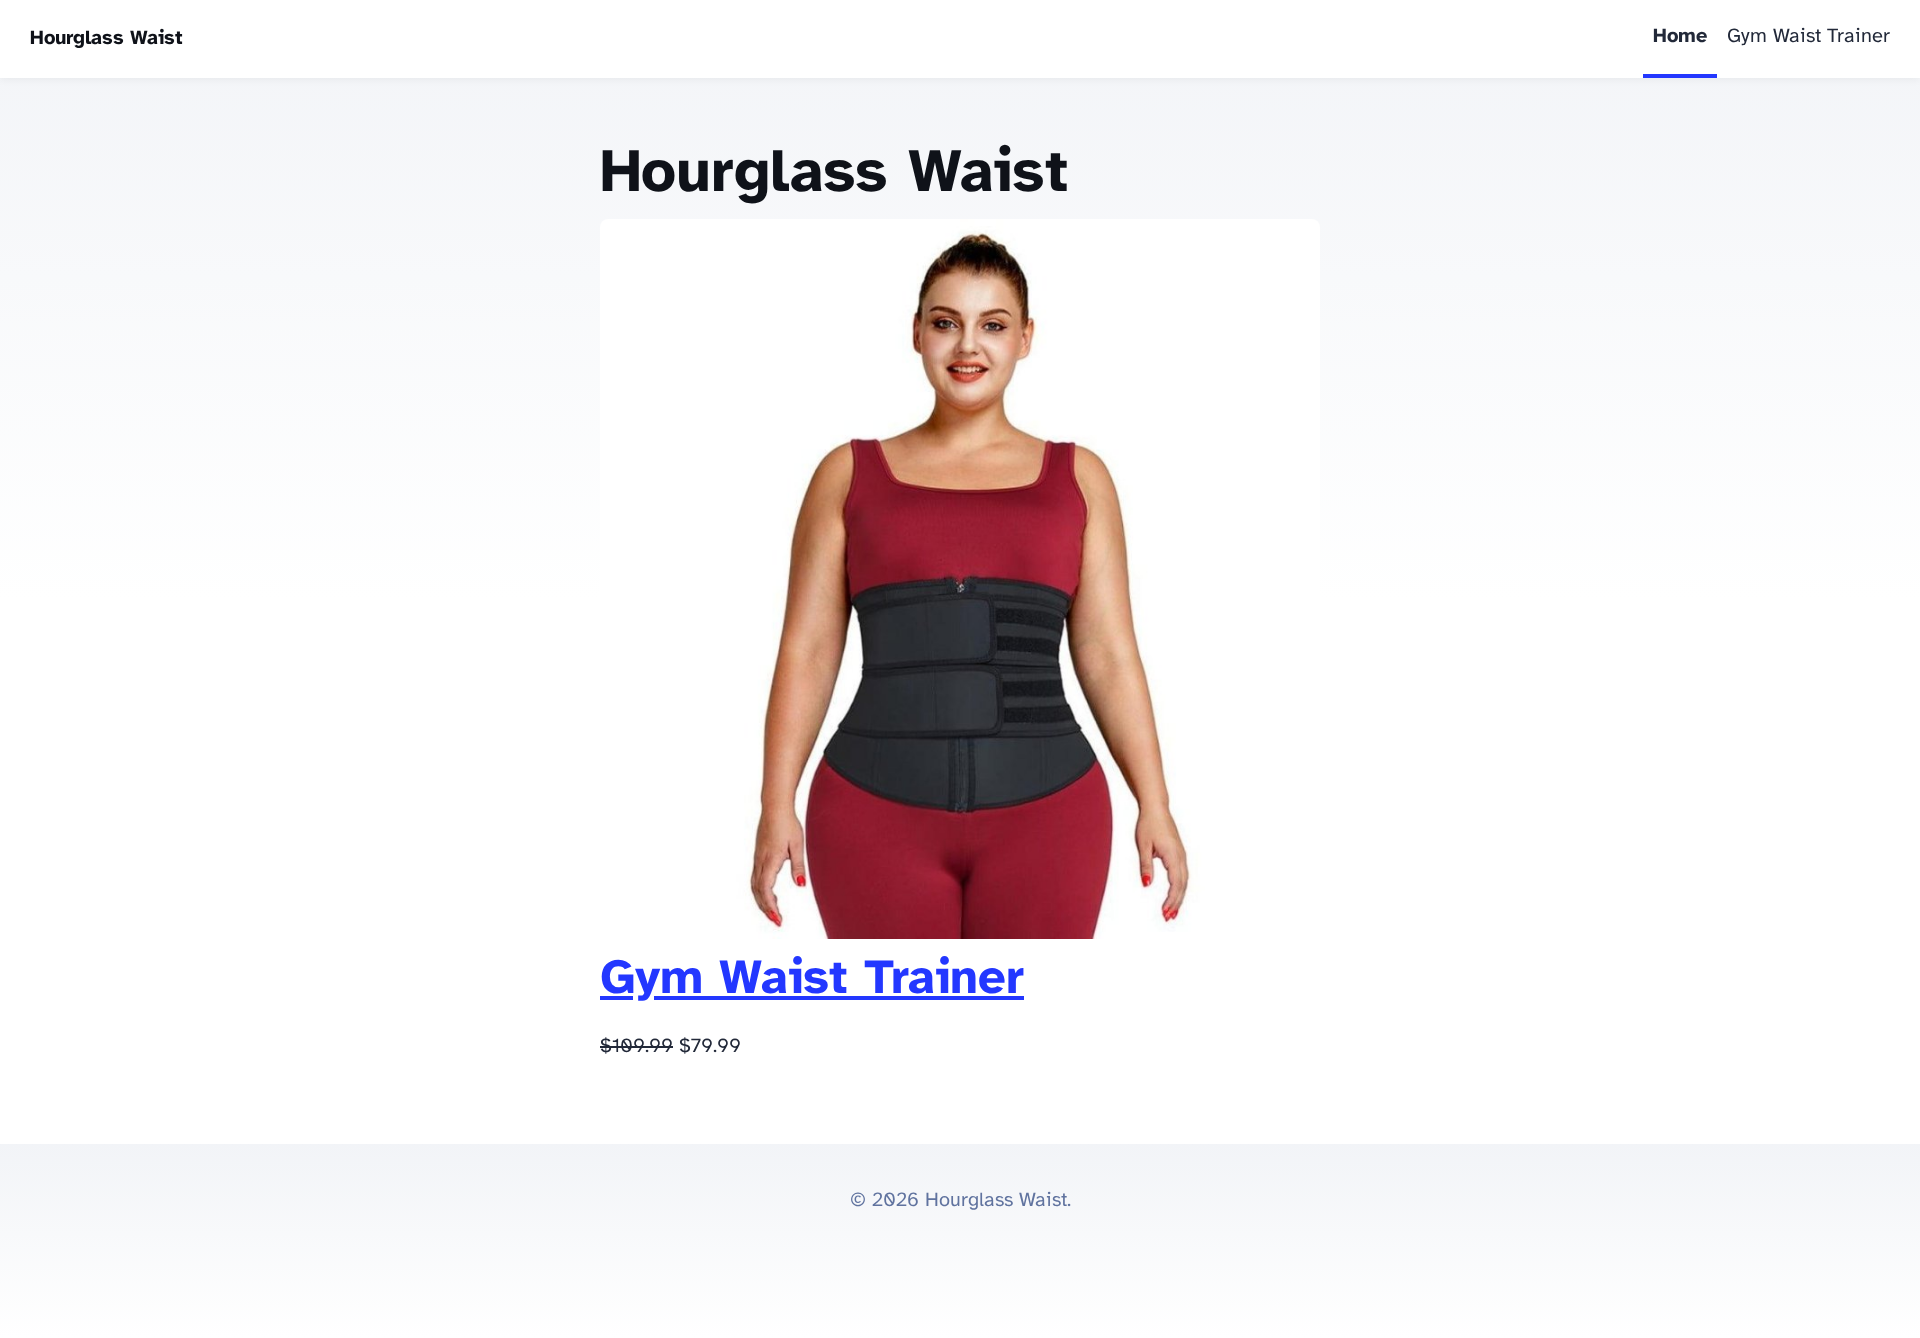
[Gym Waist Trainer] (960, 933)
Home (1680, 36)
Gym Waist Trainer (1808, 36)
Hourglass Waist (106, 38)
